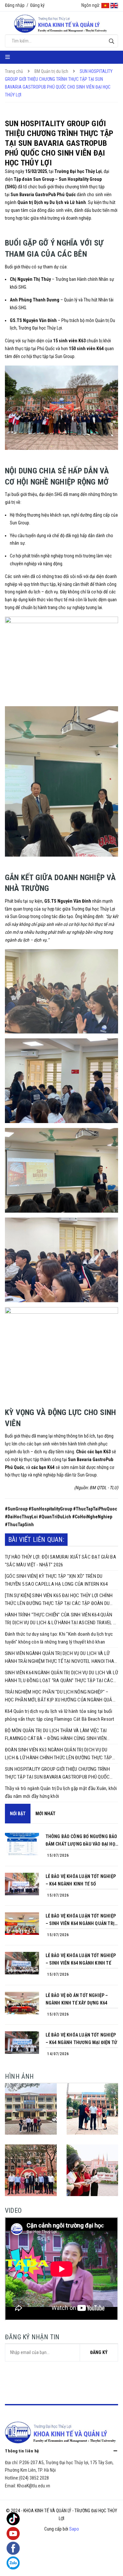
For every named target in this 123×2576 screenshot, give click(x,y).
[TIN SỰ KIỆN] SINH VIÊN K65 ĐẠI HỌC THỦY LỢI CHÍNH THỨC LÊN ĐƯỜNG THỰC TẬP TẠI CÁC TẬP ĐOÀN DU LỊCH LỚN (59, 1600)
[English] (114, 5)
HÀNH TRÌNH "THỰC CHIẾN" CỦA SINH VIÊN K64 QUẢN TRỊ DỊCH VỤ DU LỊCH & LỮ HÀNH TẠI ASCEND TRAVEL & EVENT (61, 1619)
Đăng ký (37, 5)
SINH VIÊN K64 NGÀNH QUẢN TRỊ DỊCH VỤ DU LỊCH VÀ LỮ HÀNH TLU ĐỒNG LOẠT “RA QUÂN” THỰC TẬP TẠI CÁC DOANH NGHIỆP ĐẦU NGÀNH (61, 1677)
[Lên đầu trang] (105, 2565)
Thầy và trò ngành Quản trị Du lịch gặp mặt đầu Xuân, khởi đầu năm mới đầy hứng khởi (61, 1792)
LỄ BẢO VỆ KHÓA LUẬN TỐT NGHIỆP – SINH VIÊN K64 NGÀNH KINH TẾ (81, 1959)
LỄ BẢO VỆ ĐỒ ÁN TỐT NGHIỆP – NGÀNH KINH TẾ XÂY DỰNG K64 (77, 1999)
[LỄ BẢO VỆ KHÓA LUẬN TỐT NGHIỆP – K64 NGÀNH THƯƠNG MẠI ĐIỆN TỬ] (22, 2043)
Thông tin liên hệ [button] (22, 2451)
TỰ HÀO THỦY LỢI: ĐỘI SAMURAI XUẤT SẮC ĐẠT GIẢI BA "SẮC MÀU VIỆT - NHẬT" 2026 (61, 1561)
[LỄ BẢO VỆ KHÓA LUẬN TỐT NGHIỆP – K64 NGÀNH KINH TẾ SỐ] (22, 1884)
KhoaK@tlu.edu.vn (34, 2486)
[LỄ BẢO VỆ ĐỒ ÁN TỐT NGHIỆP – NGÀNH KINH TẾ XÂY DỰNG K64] (22, 2003)
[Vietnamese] (105, 5)
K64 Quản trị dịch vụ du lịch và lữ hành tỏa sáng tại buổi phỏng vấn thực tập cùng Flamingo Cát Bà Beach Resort (60, 1715)
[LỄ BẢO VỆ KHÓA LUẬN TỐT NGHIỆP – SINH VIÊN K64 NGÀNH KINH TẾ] (22, 1963)
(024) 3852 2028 (34, 2478)
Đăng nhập (15, 5)
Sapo (74, 2529)
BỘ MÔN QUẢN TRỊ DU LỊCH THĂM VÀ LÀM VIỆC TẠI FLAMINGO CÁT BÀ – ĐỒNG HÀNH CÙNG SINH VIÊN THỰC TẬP (56, 1735)
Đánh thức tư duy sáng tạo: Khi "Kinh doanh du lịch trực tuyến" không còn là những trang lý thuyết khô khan (59, 1638)
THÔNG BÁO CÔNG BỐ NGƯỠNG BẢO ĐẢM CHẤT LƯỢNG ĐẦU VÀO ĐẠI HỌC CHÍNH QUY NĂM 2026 (82, 1841)
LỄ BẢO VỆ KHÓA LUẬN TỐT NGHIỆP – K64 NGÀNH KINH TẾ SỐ (81, 1880)
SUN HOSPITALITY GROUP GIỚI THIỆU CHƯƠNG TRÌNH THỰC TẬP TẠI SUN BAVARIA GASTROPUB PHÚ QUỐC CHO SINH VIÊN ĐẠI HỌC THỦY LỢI (57, 1774)
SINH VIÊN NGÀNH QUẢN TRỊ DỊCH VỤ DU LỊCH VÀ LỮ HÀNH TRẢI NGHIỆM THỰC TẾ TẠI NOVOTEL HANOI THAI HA (60, 1658)
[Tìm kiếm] (111, 41)
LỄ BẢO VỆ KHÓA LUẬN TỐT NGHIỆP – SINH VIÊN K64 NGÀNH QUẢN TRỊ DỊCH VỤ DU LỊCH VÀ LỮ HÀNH (81, 1920)
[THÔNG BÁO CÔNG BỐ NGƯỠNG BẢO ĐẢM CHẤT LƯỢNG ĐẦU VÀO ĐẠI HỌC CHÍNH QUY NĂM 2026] (22, 1844)
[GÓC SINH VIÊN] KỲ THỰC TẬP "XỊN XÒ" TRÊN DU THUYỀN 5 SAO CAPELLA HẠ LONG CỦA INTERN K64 (56, 1580)
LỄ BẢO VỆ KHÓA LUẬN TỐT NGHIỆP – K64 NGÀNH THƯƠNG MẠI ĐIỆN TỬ (81, 2039)
